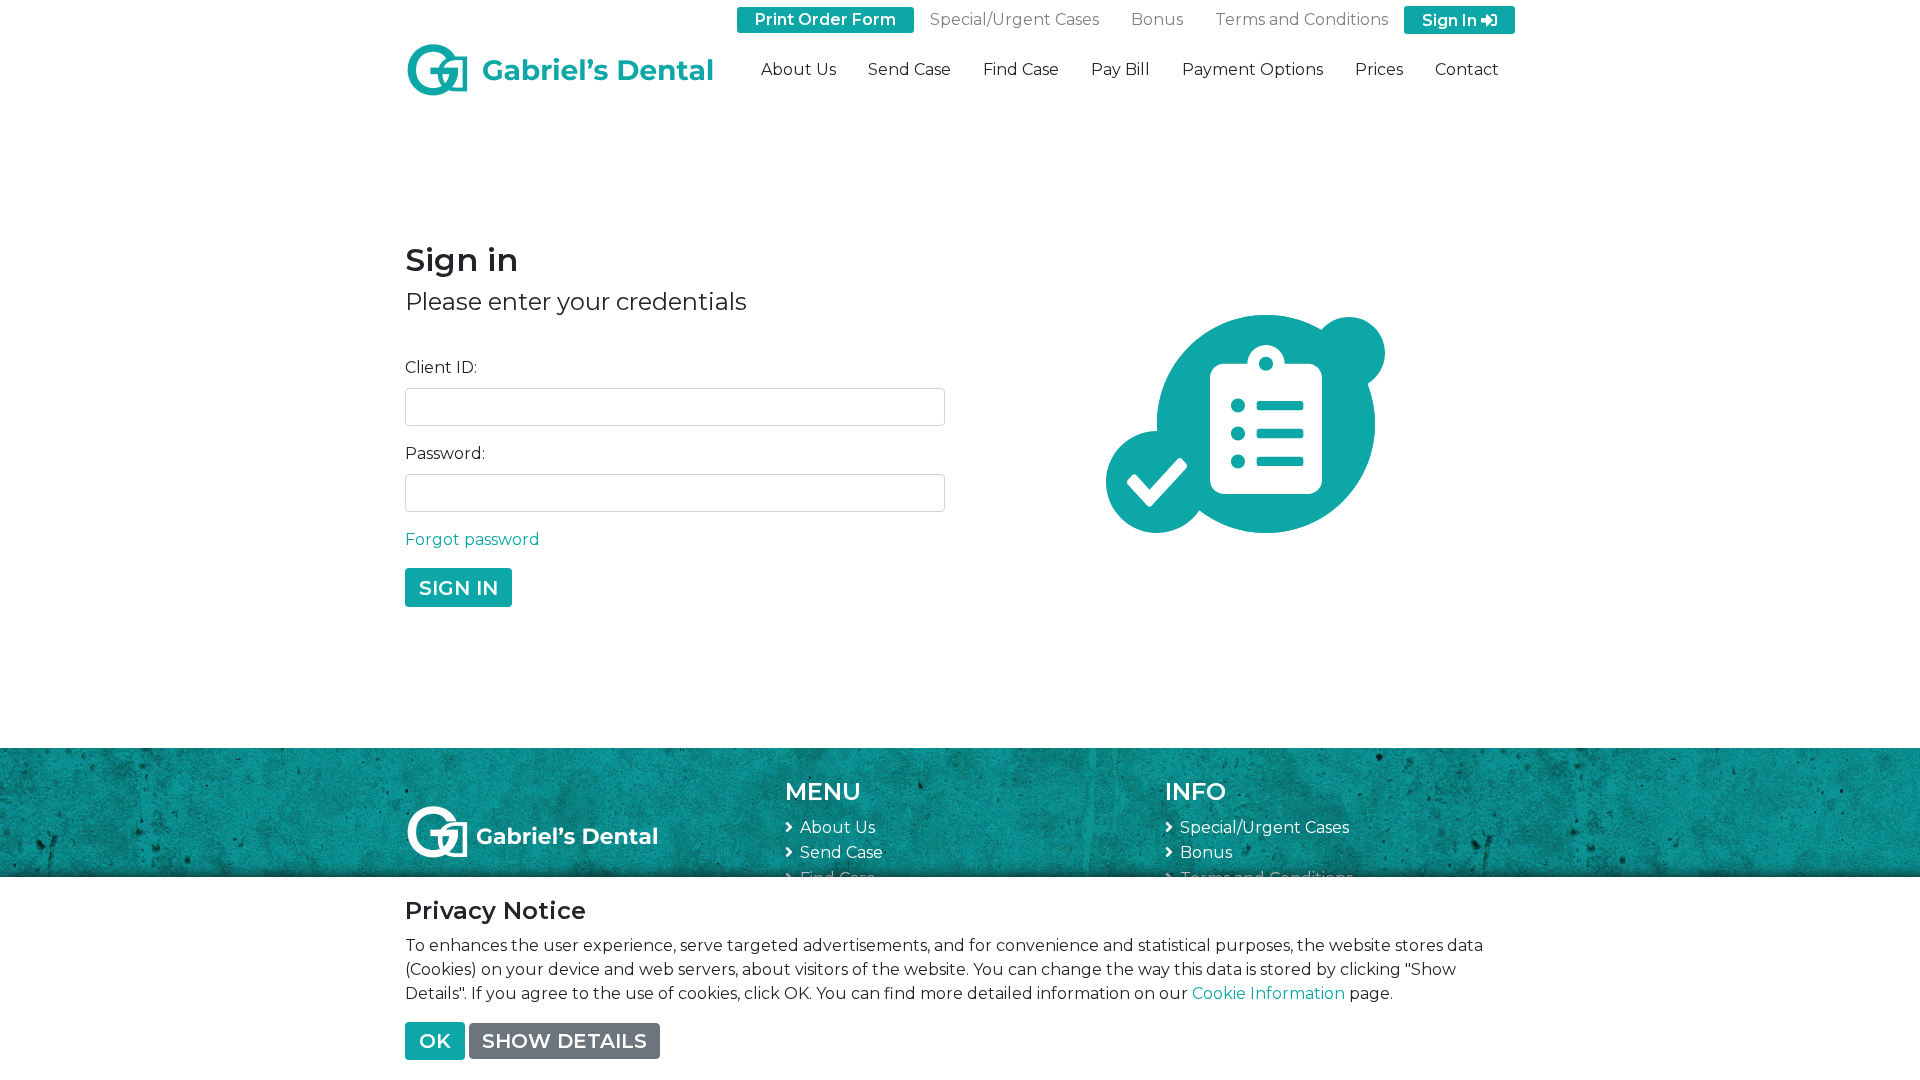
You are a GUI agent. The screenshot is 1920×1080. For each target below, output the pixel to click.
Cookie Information (1268, 993)
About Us (798, 69)
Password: (445, 453)
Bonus (1157, 19)
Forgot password (472, 539)
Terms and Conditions (1301, 19)
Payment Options (1252, 69)
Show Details (564, 1041)
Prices (1379, 69)
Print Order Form (825, 19)
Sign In (1451, 20)
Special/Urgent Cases (1014, 19)
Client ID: (441, 367)
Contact (1467, 69)
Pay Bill (1120, 69)
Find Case (1021, 69)
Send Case (909, 69)
